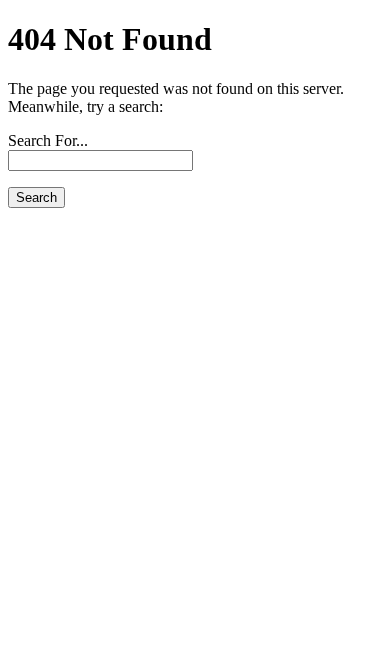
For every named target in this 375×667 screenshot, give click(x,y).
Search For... (48, 140)
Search (36, 197)
